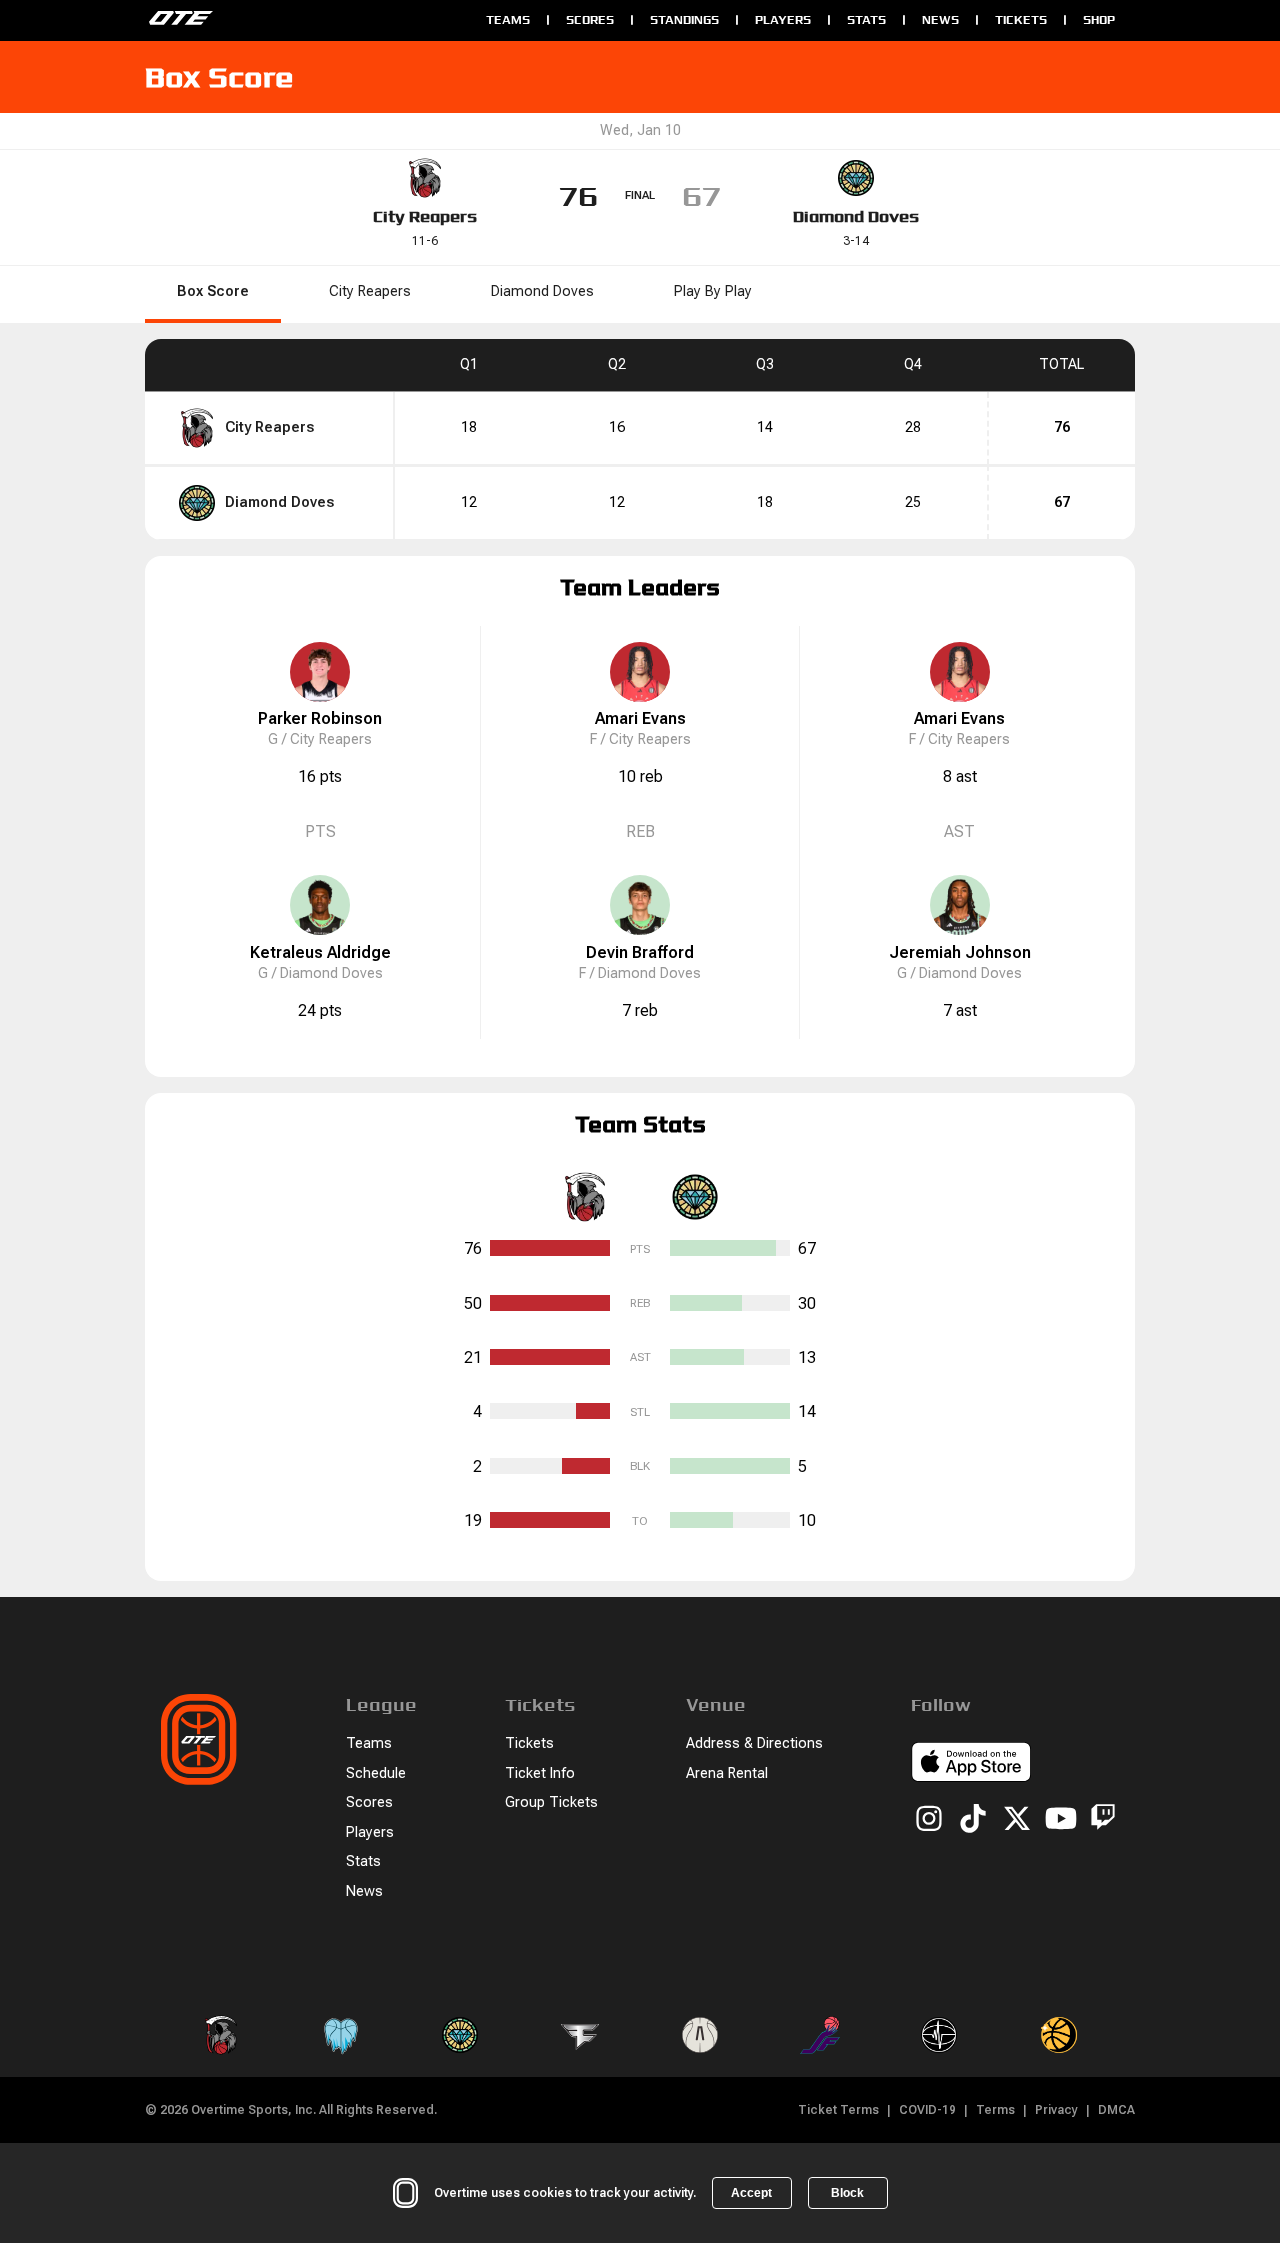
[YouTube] (1061, 1820)
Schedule (376, 1773)
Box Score (213, 291)
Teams (508, 19)
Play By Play (713, 291)
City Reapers (425, 216)
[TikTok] (973, 1820)
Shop (1099, 19)
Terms (995, 2110)
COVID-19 (927, 2110)
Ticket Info (540, 1773)
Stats (866, 19)
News (940, 19)
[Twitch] (1103, 1820)
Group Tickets (551, 1802)
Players (783, 19)
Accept (751, 2193)
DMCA (1116, 2110)
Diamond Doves (856, 216)
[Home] (305, 20)
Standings (684, 19)
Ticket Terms (838, 2110)
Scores (590, 19)
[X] (1017, 1820)
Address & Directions (754, 1743)
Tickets (1021, 19)
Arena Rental (727, 1773)
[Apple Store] (971, 1765)
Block (847, 2193)
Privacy (1056, 2110)
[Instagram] (929, 1820)
